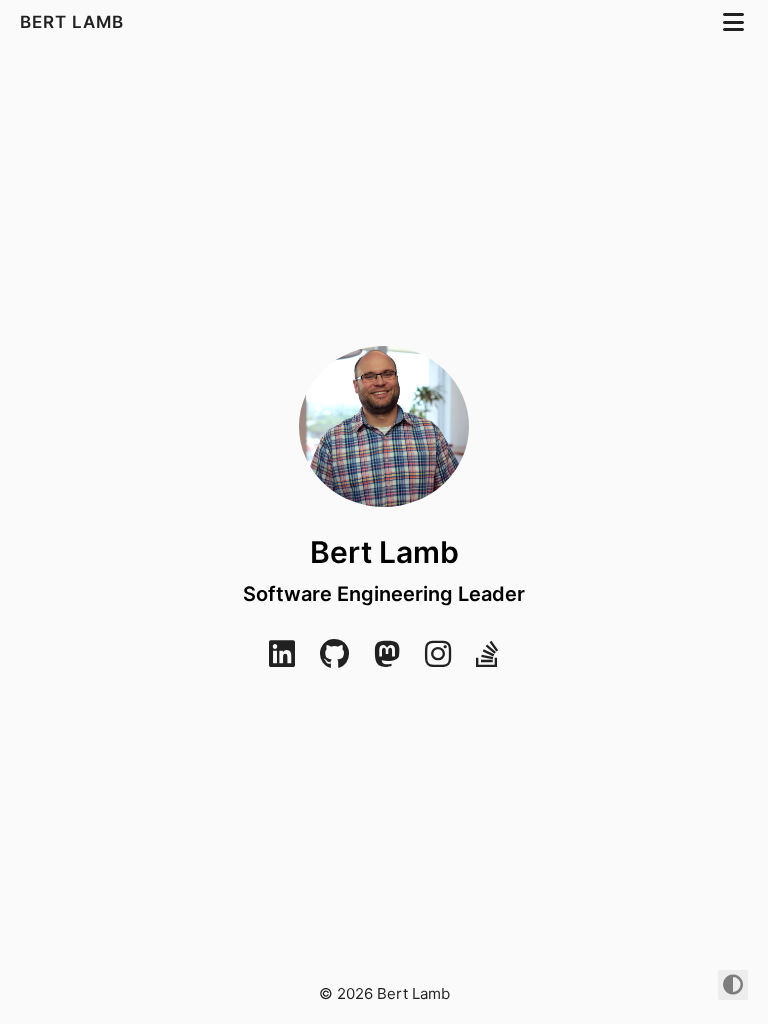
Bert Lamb (74, 22)
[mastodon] (387, 659)
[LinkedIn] (282, 659)
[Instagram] (438, 659)
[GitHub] (334, 659)
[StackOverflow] (487, 659)
